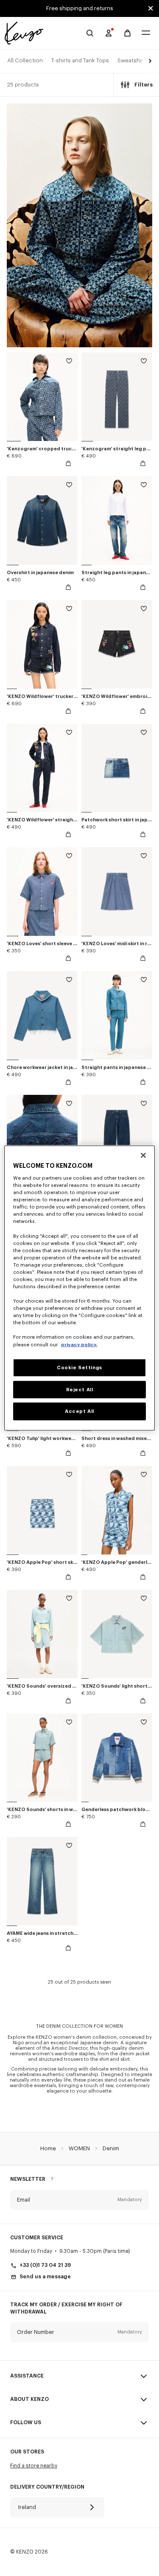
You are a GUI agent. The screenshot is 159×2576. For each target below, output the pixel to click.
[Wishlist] (69, 362)
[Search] (90, 33)
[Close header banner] (151, 8)
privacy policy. (79, 1344)
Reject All (80, 1389)
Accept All (79, 1411)
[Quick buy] (68, 463)
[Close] (143, 1155)
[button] (149, 61)
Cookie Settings (79, 1367)
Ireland (27, 2507)
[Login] (109, 33)
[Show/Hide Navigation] (146, 33)
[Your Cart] (127, 33)
